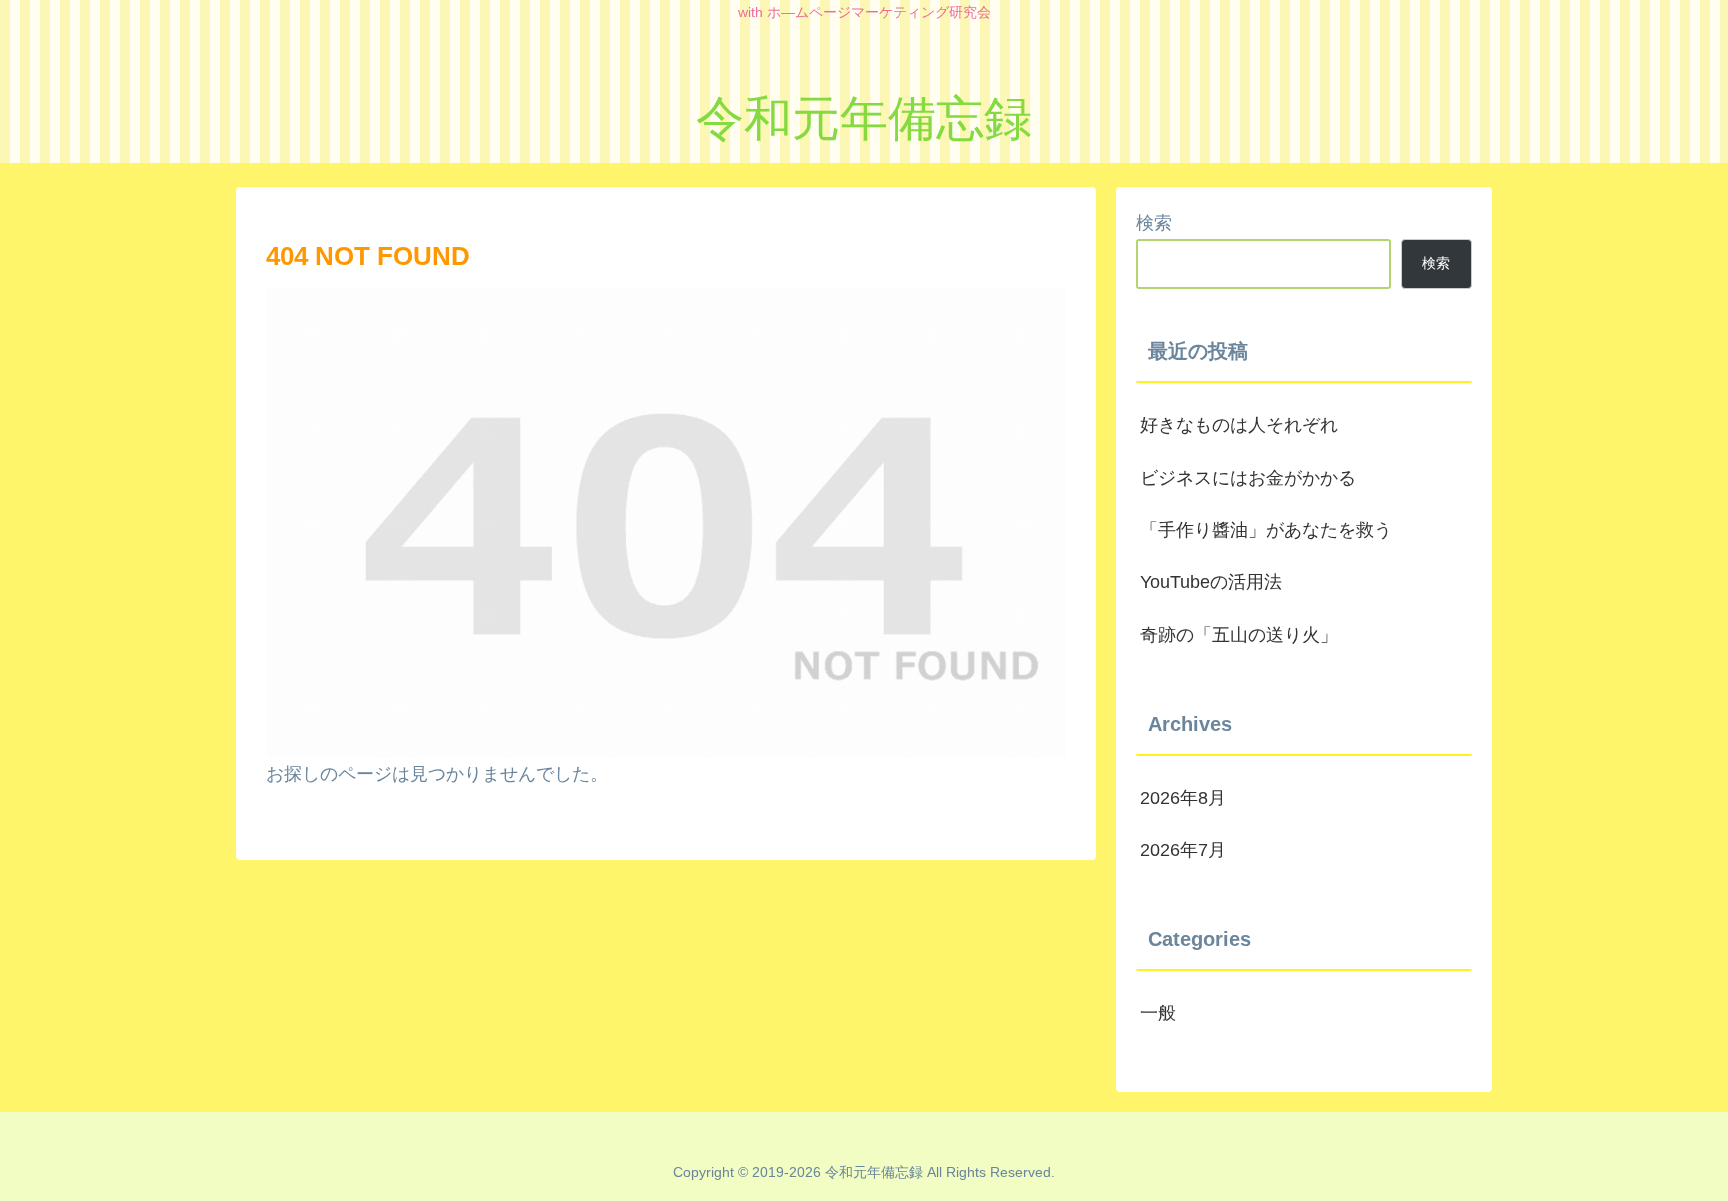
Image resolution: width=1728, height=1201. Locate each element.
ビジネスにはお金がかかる (1248, 478)
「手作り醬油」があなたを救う (1266, 530)
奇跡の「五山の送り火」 (1239, 635)
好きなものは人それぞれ (1239, 425)
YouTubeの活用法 (1211, 582)
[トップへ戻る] (1698, 1171)
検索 (1154, 223)
